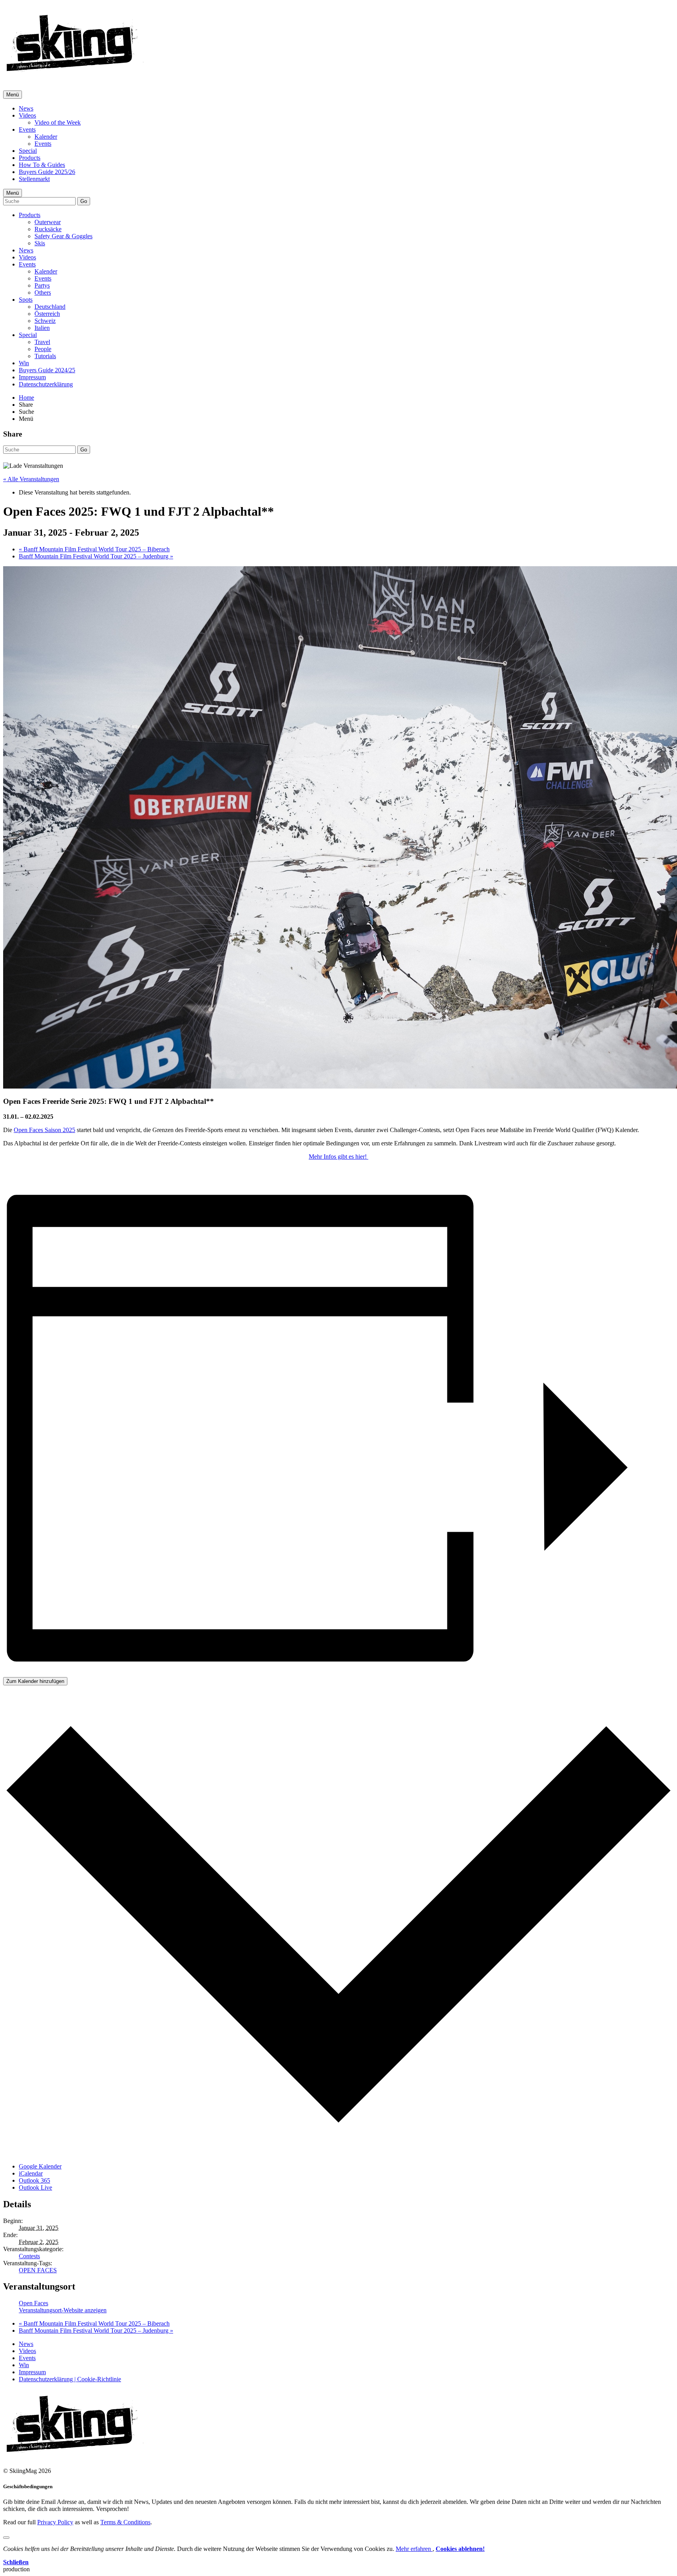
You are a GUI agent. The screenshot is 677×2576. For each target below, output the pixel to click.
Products (30, 158)
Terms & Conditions (125, 2522)
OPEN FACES (38, 2270)
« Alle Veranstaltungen (31, 479)
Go (84, 201)
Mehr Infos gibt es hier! (338, 1157)
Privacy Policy (55, 2522)
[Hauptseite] (75, 74)
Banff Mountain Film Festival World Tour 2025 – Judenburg (96, 556)
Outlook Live (35, 2187)
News (26, 108)
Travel (42, 342)
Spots (26, 300)
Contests (29, 2256)
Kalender (46, 137)
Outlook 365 (34, 2180)
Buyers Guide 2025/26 (47, 172)
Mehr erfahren (414, 2549)
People (43, 349)
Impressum (32, 377)
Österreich (47, 314)
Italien (42, 328)
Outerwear (48, 222)
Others (43, 293)
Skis (40, 243)
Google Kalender (40, 2166)
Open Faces (33, 2303)
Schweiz (45, 321)
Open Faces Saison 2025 (44, 1130)
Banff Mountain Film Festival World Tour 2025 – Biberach (94, 549)
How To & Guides (42, 165)
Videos (27, 115)
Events (27, 130)
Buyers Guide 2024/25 (47, 370)
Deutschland (50, 307)
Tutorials (45, 356)
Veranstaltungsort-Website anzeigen (63, 2310)
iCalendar (31, 2173)
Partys (42, 285)
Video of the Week (58, 122)
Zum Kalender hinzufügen (35, 1681)
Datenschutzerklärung (46, 384)
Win (24, 363)
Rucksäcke (48, 229)
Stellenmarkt (34, 179)
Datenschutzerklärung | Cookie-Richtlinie (70, 2379)
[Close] (6, 2538)
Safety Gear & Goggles (63, 236)
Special (28, 151)
